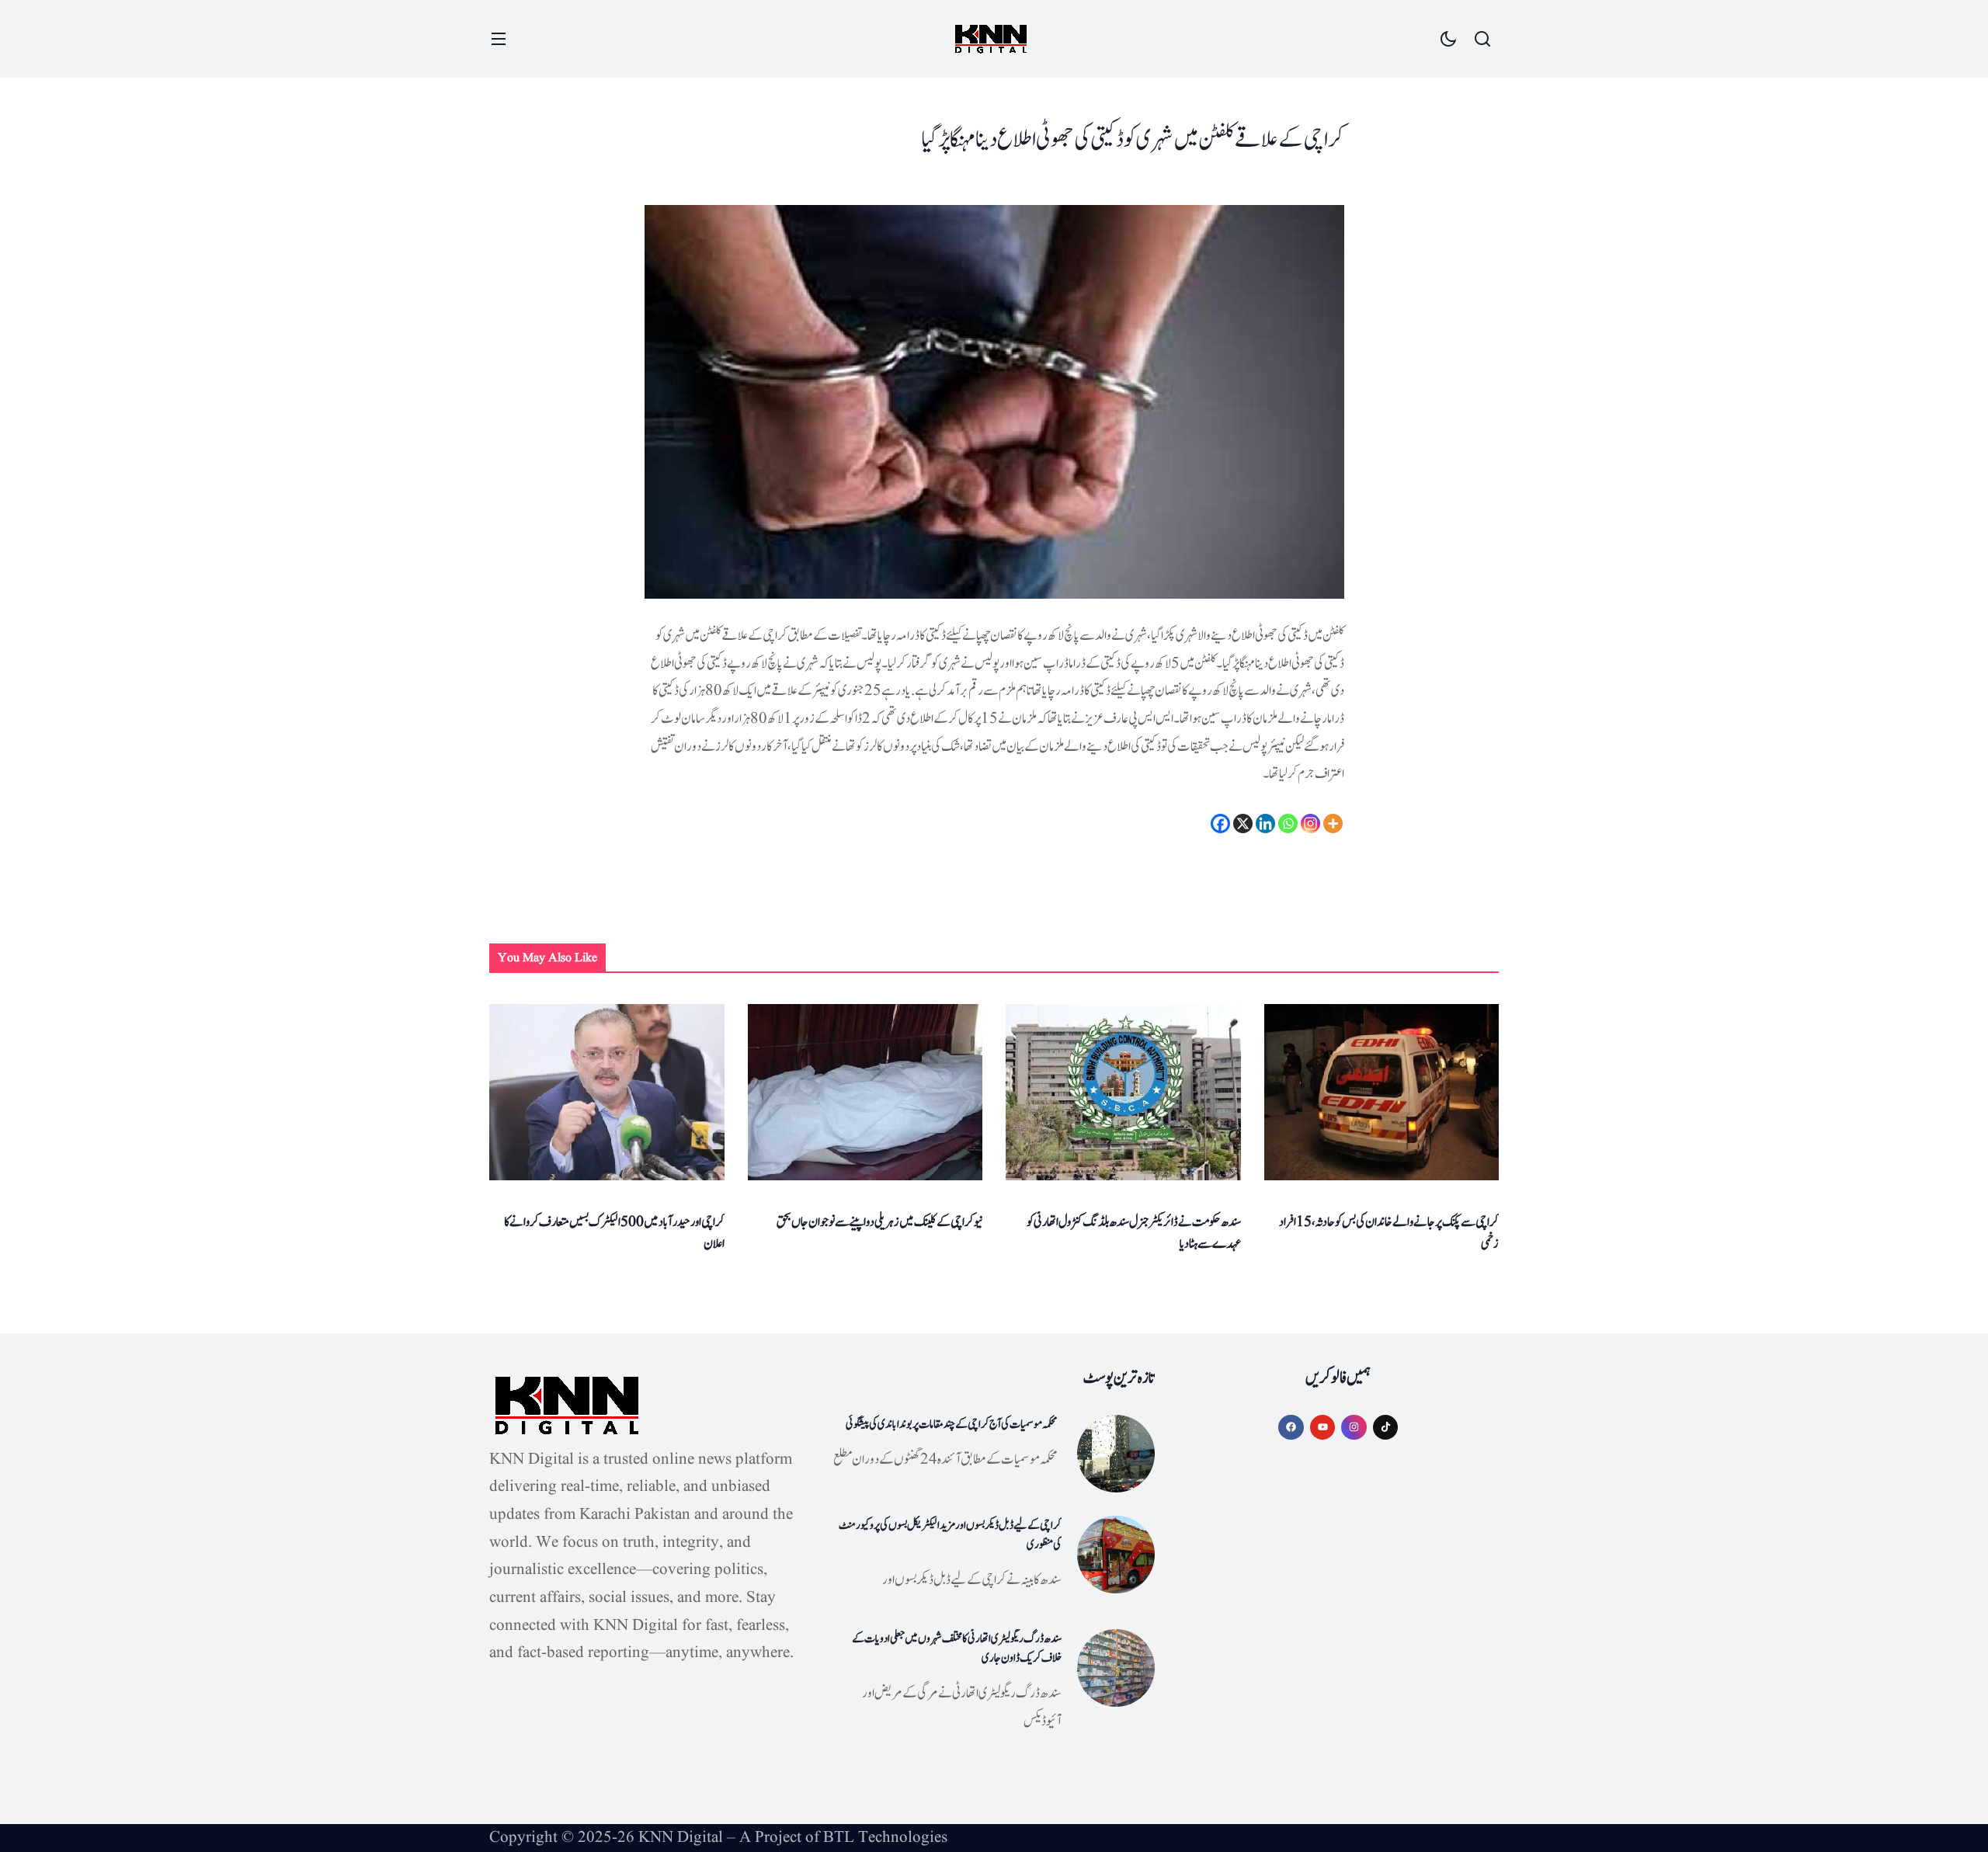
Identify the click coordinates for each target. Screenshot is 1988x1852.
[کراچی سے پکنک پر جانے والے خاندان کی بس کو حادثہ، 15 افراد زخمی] (1382, 1092)
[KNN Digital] (991, 39)
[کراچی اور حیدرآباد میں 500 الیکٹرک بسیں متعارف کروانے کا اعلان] (607, 1092)
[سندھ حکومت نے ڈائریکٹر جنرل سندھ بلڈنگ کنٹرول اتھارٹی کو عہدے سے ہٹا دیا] (1123, 1092)
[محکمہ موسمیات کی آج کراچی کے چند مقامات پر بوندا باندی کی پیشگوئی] (1116, 1454)
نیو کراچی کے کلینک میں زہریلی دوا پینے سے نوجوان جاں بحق (879, 1222)
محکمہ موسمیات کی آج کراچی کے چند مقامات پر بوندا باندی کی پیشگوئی (952, 1425)
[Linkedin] (1265, 823)
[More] (1333, 823)
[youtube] (1323, 1428)
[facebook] (1291, 1428)
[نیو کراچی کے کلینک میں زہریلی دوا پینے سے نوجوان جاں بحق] (865, 1092)
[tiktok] (1386, 1428)
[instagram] (1354, 1428)
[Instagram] (1310, 823)
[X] (1243, 823)
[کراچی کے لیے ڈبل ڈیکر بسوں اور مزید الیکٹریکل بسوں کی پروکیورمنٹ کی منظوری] (1116, 1555)
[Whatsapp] (1288, 823)
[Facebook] (1220, 823)
